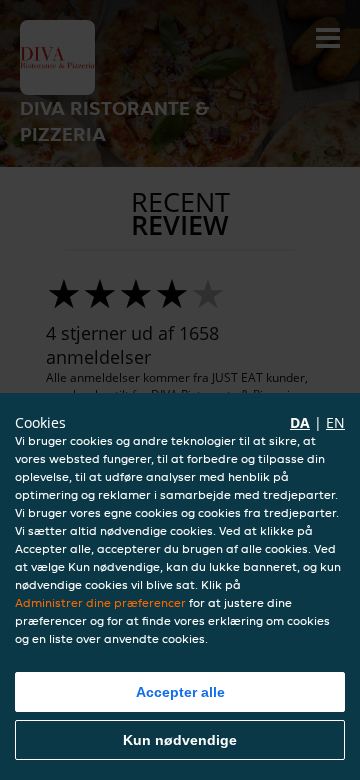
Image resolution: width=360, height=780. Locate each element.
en (335, 422)
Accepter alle (180, 692)
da (300, 422)
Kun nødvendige (180, 740)
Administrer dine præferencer (100, 602)
